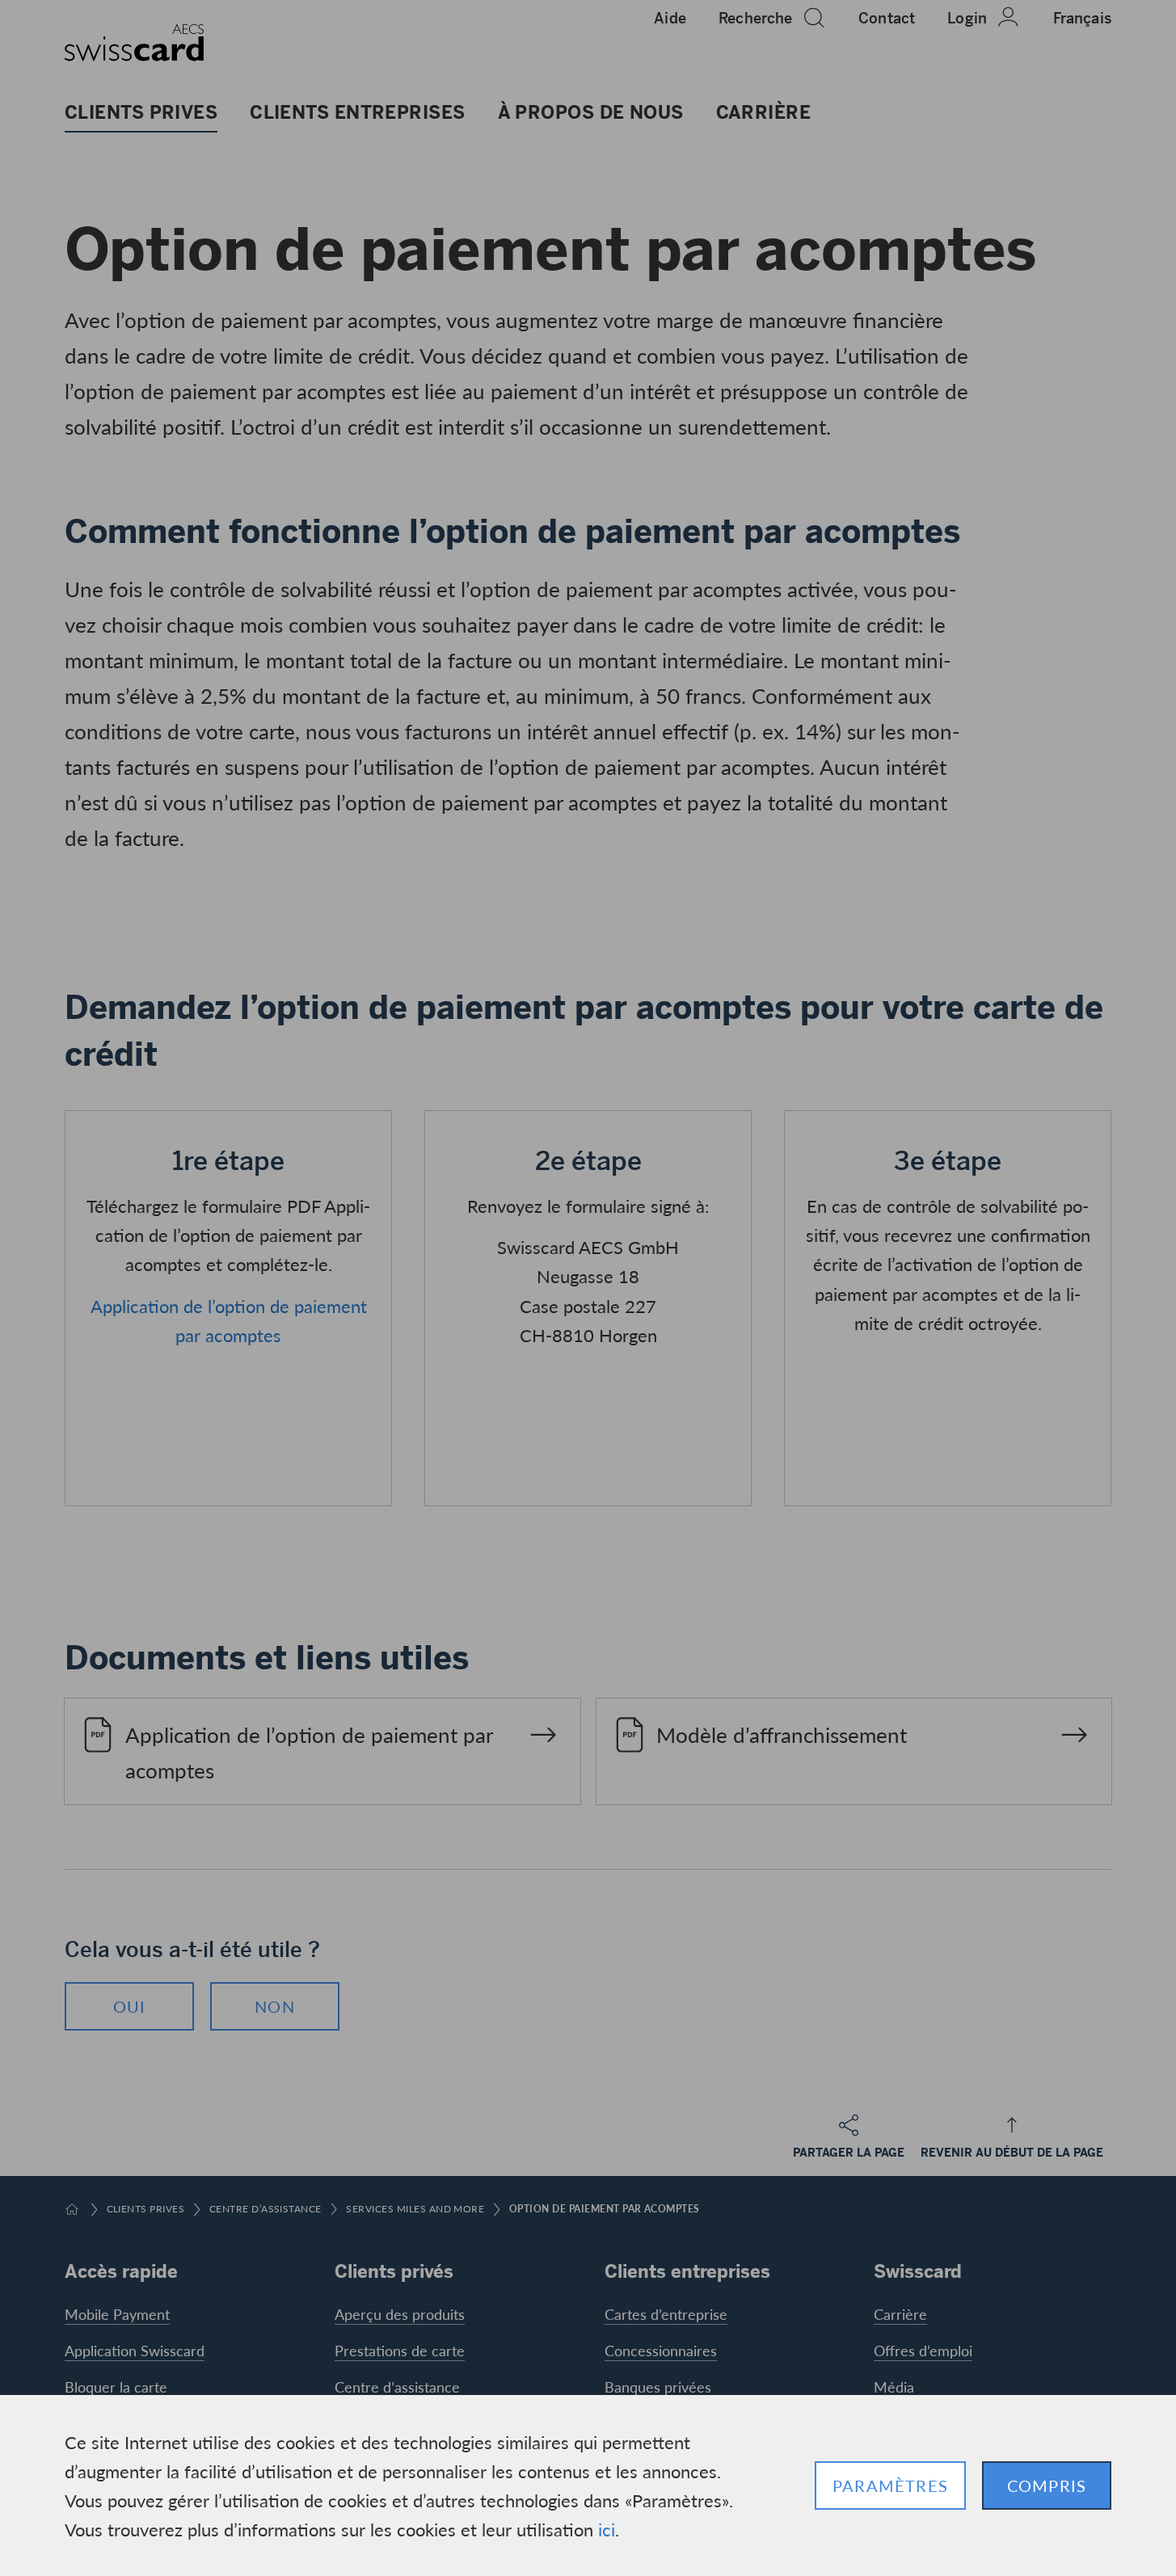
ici (607, 2529)
